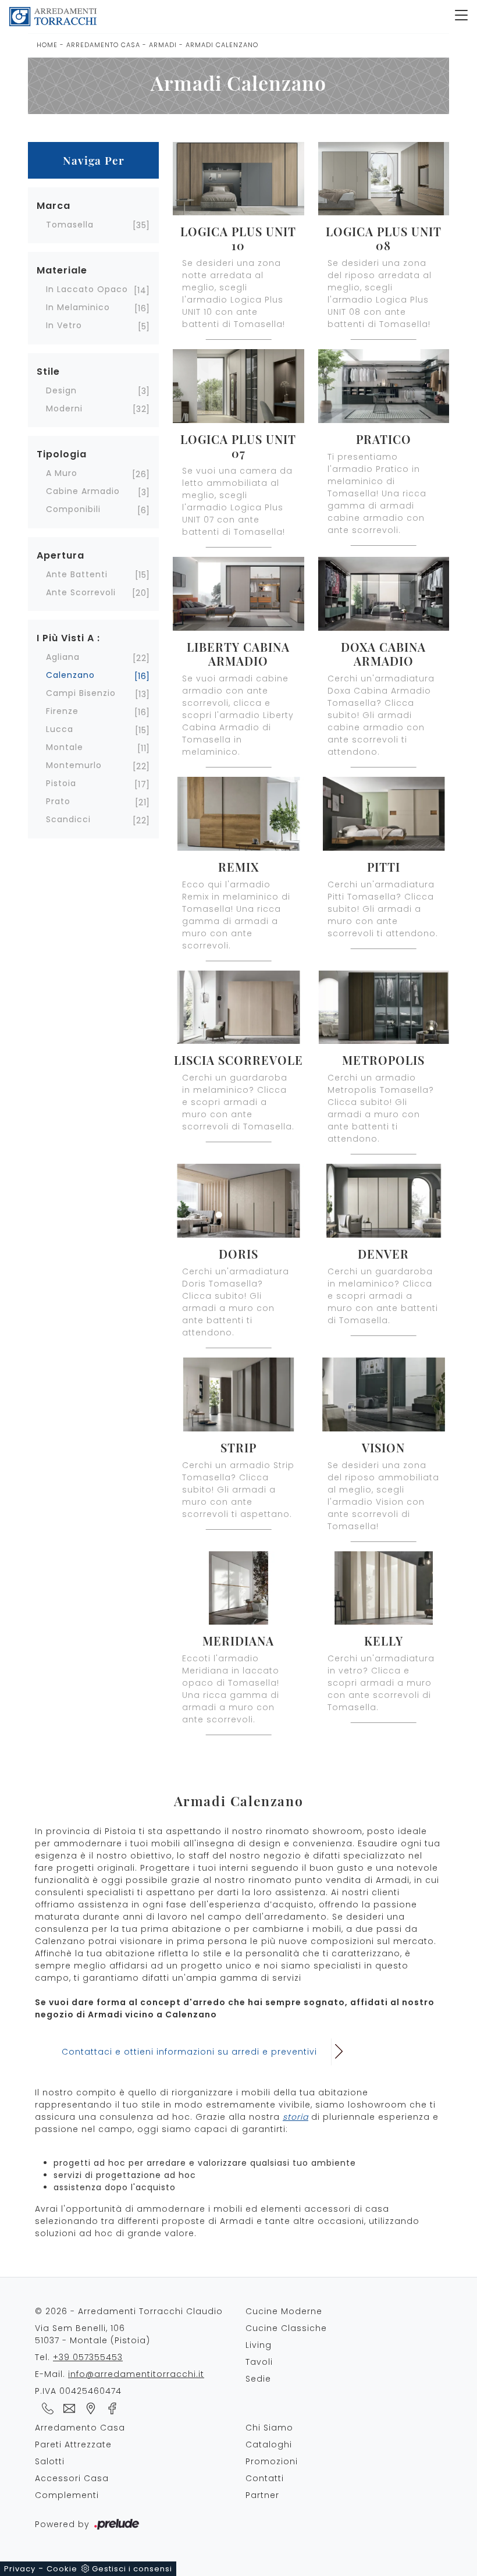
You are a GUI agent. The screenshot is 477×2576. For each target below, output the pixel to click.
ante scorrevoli (81, 592)
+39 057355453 (88, 2357)
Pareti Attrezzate (73, 2444)
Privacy (20, 2569)
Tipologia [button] (62, 454)
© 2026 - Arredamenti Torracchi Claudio (129, 2311)
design (61, 390)
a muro (62, 473)
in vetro (64, 325)
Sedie (258, 2379)
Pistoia (61, 783)
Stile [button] (48, 372)
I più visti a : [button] (68, 638)
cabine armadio (83, 491)
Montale (65, 747)
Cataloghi (269, 2444)
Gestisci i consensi (132, 2569)
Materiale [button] (62, 270)
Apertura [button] (60, 555)
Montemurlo (74, 765)
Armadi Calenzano (222, 45)
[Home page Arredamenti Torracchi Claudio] (227, 17)
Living (259, 2345)
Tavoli (259, 2362)
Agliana (63, 657)
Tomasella (70, 225)
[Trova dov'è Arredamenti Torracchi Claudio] (89, 2408)
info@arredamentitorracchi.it (136, 2374)
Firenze (62, 711)
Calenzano (70, 675)
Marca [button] (54, 206)
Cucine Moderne (284, 2311)
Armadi (163, 45)
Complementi (67, 2495)
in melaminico (78, 307)
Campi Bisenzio (81, 693)
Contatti (265, 2478)
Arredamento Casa (103, 45)
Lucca (60, 729)
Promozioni (272, 2461)
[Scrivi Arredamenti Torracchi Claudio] (67, 2408)
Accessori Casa (72, 2478)
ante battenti (77, 574)
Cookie (62, 2569)
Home (47, 45)
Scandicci (68, 819)
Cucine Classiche (286, 2328)
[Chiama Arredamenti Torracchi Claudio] (46, 2408)
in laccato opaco (87, 289)
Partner (262, 2495)
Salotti (50, 2461)
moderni (64, 408)
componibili (73, 509)
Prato (58, 801)
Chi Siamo (269, 2428)
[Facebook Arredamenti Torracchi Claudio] (109, 2408)
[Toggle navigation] (461, 16)
